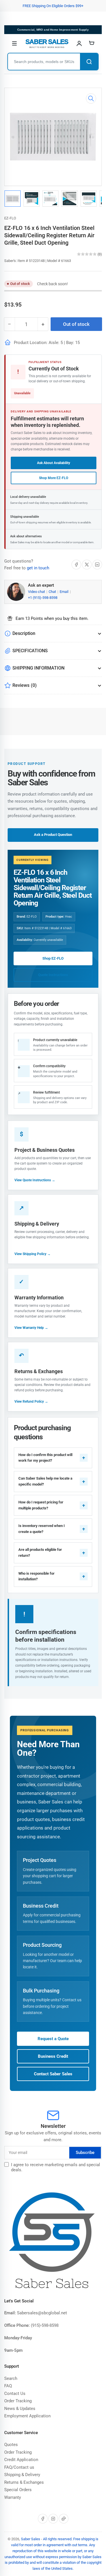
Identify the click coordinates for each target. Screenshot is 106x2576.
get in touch (38, 568)
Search (11, 2378)
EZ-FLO (10, 218)
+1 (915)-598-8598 (43, 598)
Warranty (13, 2497)
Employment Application (27, 2416)
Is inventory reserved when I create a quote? (42, 1529)
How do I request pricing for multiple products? (41, 1505)
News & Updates (20, 2409)
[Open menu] (14, 43)
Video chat (37, 592)
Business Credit (53, 2056)
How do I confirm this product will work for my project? (45, 1458)
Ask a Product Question (53, 835)
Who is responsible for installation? (36, 1576)
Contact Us (15, 2394)
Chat (53, 592)
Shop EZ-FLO (53, 958)
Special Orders (18, 2490)
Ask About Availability (54, 463)
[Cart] (92, 43)
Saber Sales (31, 2539)
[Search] (89, 62)
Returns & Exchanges (24, 2482)
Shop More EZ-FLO (54, 478)
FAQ (8, 2386)
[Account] (79, 43)
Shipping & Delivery (22, 2475)
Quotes (11, 2445)
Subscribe (85, 2153)
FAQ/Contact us (19, 2467)
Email (64, 592)
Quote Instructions (53, 975)
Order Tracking (18, 2401)
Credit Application (21, 2460)
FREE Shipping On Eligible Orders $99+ (53, 6)
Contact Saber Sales (53, 2074)
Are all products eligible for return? (40, 1553)
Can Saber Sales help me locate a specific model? (45, 1481)
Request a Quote (53, 2039)
